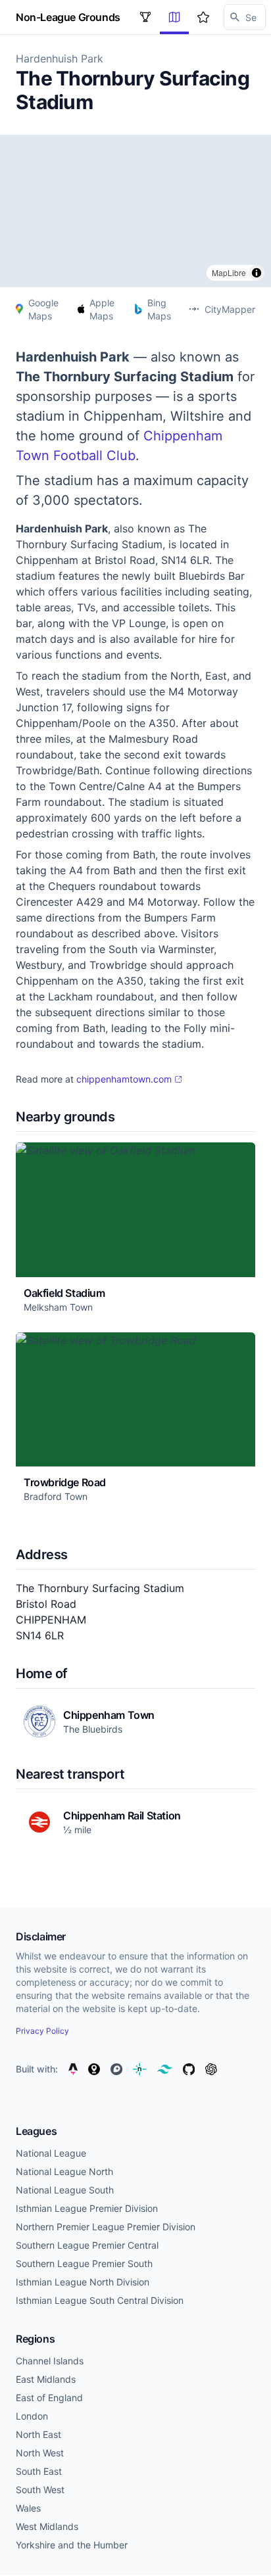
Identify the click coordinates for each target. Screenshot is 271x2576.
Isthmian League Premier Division (87, 2208)
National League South (65, 2190)
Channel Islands (50, 2361)
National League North (64, 2171)
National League (51, 2153)
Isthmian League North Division (83, 2282)
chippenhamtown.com (124, 1079)
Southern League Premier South (84, 2263)
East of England (49, 2398)
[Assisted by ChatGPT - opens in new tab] (211, 2069)
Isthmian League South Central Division (100, 2300)
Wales (28, 2508)
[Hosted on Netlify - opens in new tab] (139, 2069)
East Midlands (46, 2379)
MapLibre (229, 272)
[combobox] (245, 17)
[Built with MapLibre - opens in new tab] (94, 2069)
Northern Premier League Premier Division (106, 2227)
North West (40, 2453)
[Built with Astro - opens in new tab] (73, 2069)
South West (40, 2490)
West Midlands (47, 2526)
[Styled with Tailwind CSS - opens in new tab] (165, 2069)
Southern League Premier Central (87, 2245)
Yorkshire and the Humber (72, 2545)
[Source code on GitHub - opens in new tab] (189, 2069)
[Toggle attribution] (257, 273)
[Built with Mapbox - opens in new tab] (116, 2069)
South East (39, 2471)
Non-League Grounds (68, 17)
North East (38, 2434)
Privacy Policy (42, 2031)
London (32, 2416)
